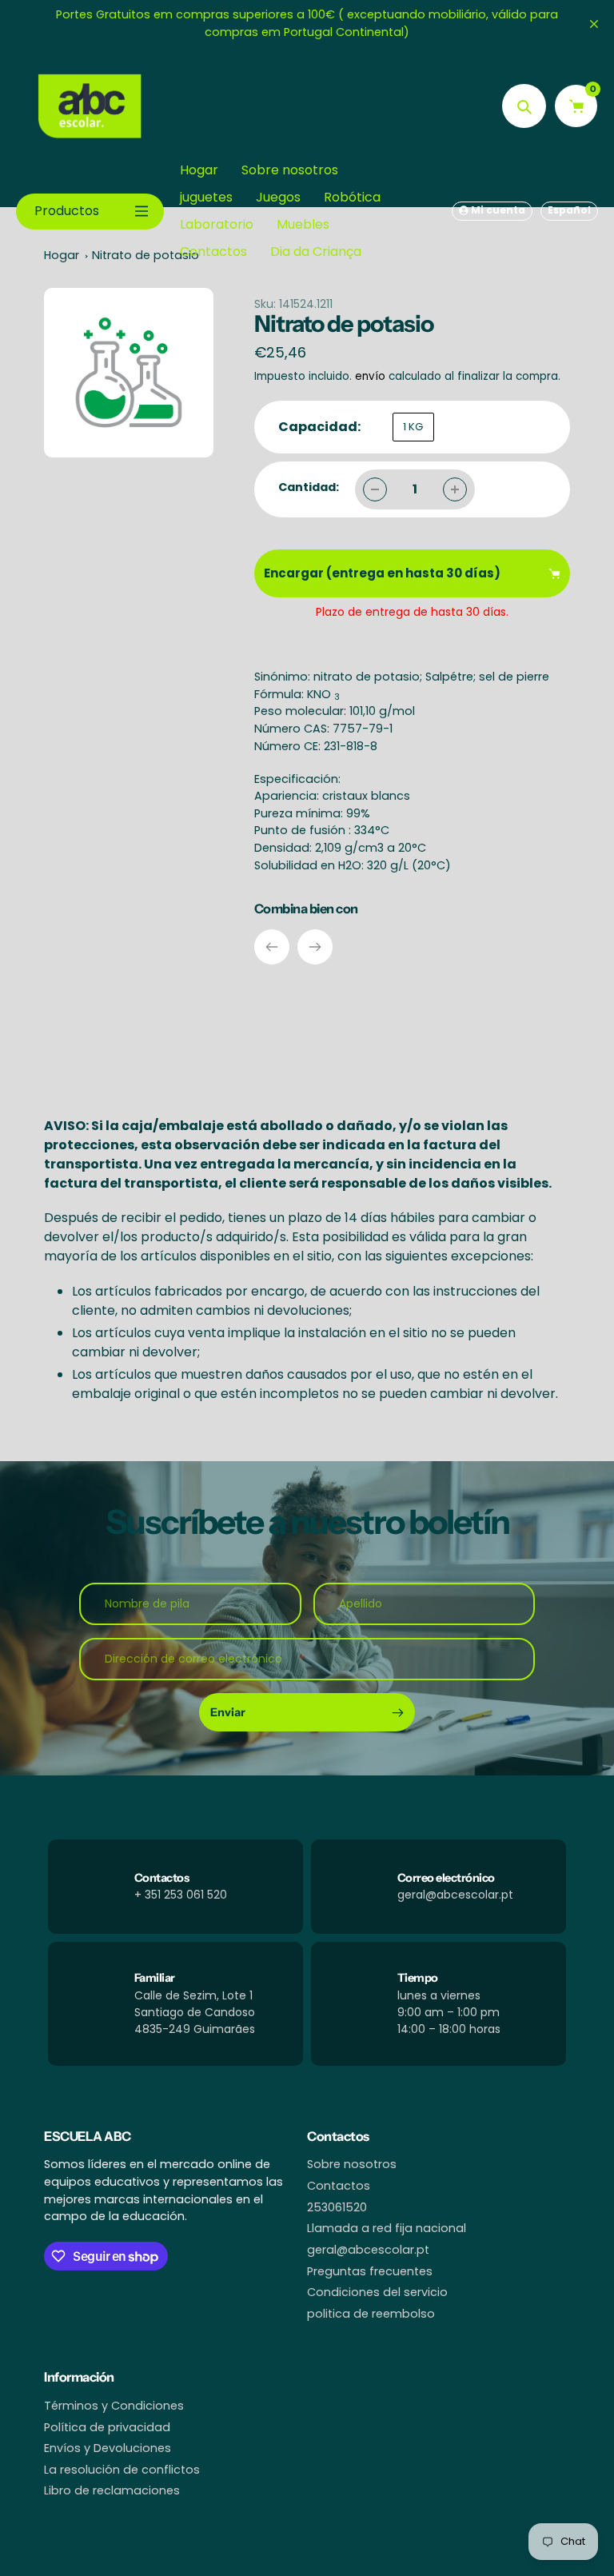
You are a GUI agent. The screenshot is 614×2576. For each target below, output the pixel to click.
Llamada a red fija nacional (387, 2228)
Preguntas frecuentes (370, 2271)
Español (569, 210)
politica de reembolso (371, 2314)
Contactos (339, 2186)
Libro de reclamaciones (112, 2490)
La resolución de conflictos (122, 2470)
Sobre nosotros (352, 2164)
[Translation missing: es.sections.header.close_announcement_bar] (594, 24)
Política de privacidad (107, 2427)
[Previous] (272, 947)
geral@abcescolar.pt (368, 2250)
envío (372, 376)
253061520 (337, 2207)
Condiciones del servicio (377, 2292)
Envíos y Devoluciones (108, 2448)
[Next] (315, 947)
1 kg (413, 427)
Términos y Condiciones (114, 2406)
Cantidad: (309, 487)
